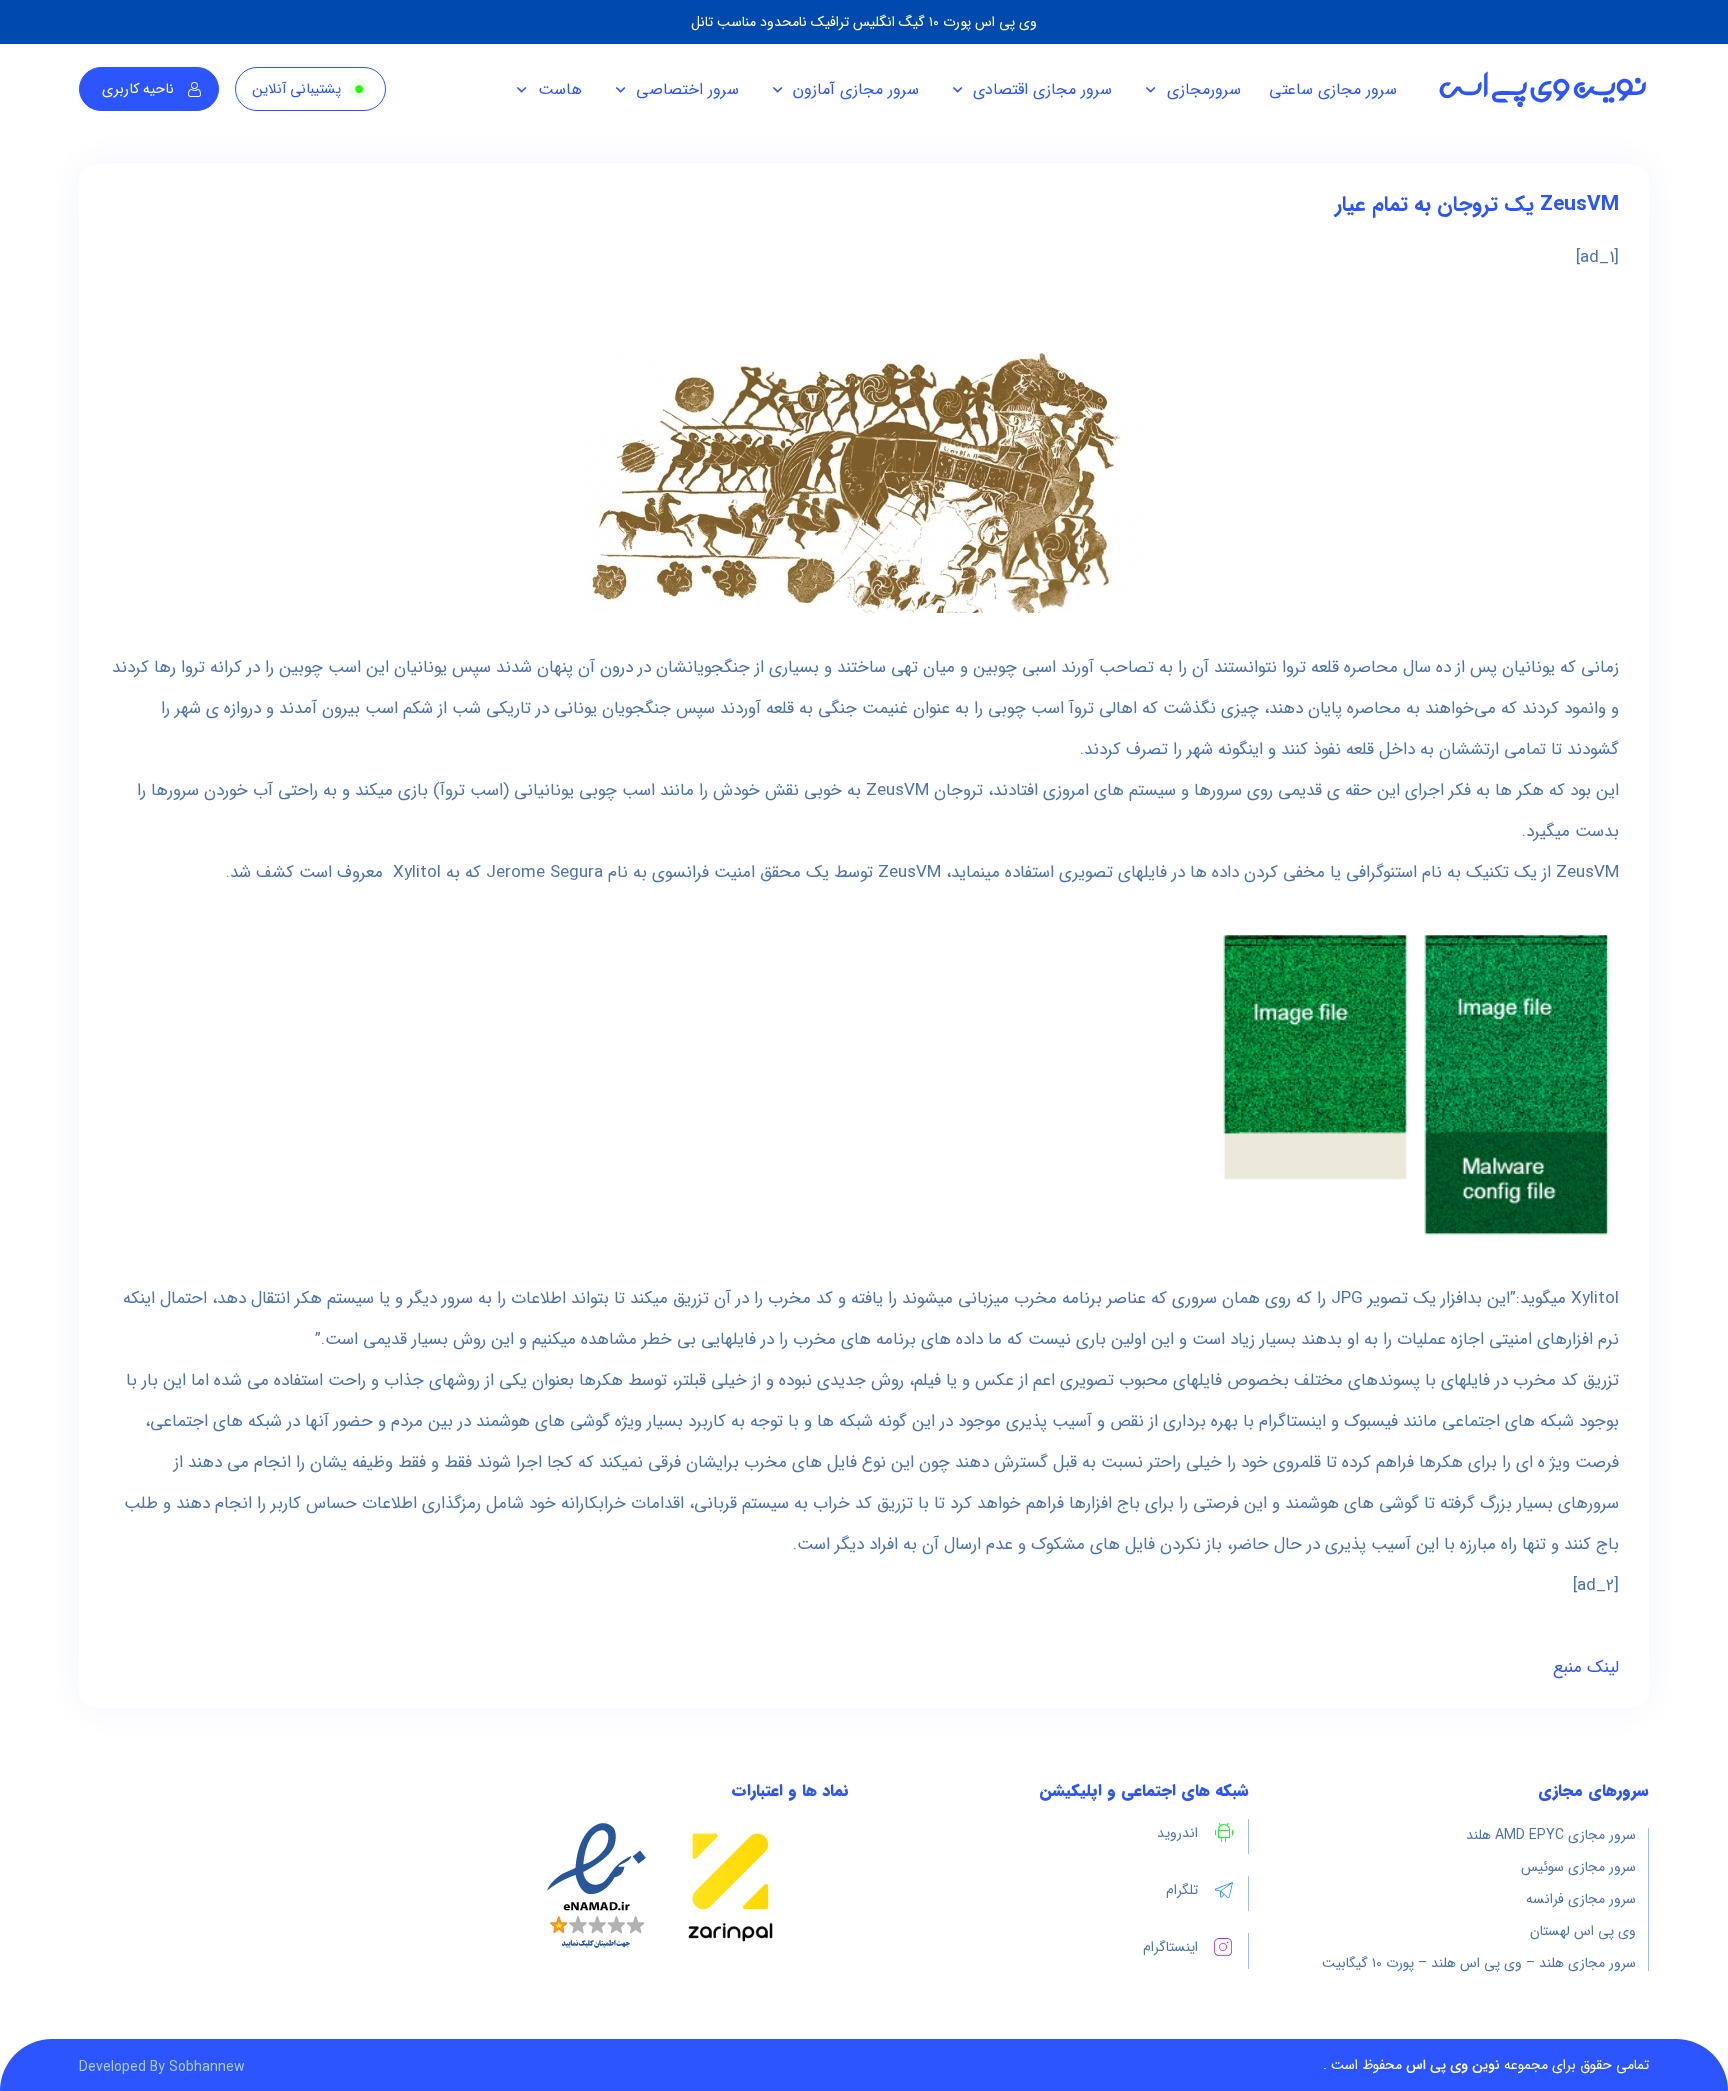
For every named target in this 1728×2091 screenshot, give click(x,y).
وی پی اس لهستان (1583, 1931)
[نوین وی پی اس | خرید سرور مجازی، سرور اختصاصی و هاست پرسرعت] (1542, 89)
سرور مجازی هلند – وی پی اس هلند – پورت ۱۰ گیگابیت (1479, 1963)
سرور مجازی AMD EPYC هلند (1551, 1835)
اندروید (1177, 1833)
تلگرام (1182, 1890)
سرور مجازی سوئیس (1578, 1867)
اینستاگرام (1170, 1947)
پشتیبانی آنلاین (296, 89)
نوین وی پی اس (1453, 2065)
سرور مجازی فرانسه (1581, 1899)
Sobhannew (207, 2067)
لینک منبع (1586, 1667)
